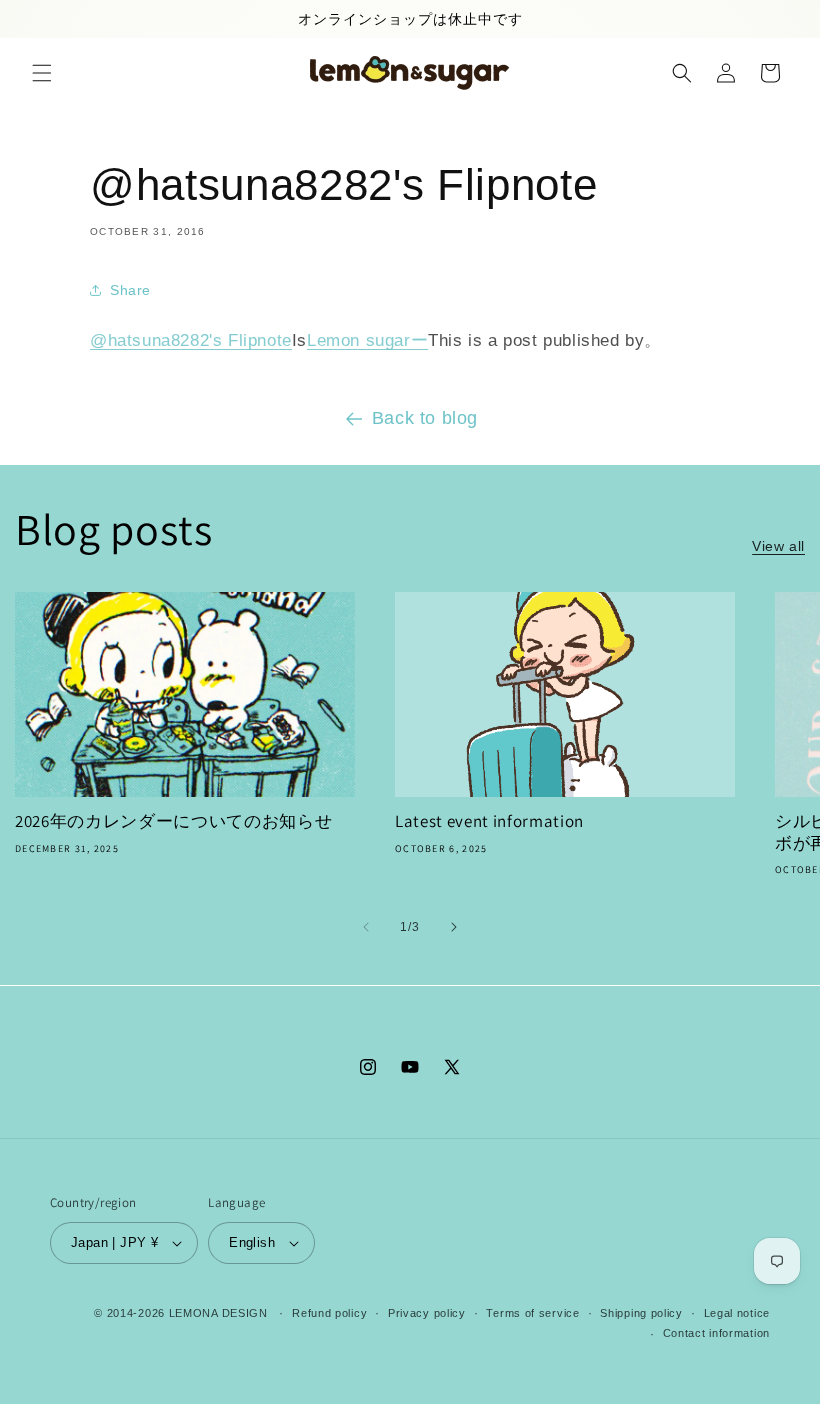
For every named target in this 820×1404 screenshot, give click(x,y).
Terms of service (532, 1313)
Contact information (716, 1333)
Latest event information (489, 821)
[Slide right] (454, 927)
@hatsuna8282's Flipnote (191, 340)
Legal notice (737, 1313)
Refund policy (329, 1313)
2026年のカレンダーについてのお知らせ (173, 821)
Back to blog (425, 418)
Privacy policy (427, 1313)
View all (778, 546)
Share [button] (130, 290)
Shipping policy (641, 1313)
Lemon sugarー (367, 340)
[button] (42, 73)
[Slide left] (366, 927)
